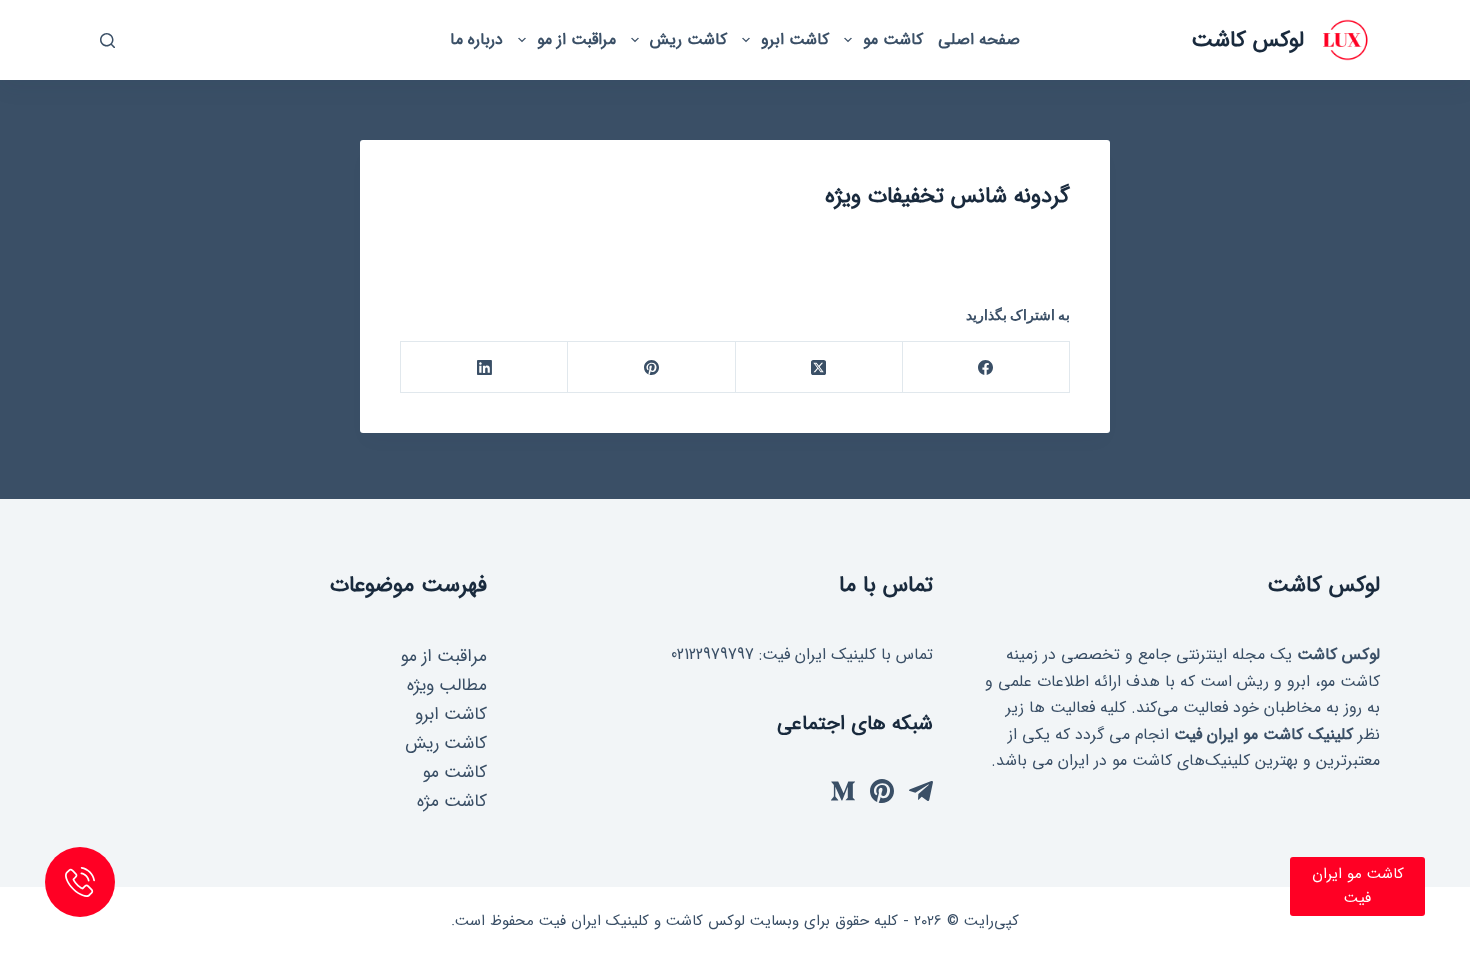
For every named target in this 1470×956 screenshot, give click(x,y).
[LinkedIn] (483, 367)
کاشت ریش (688, 39)
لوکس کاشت (1247, 40)
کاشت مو (893, 39)
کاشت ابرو (795, 39)
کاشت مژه (452, 801)
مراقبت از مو (576, 39)
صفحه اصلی (979, 39)
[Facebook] (985, 367)
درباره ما (476, 39)
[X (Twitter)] (818, 367)
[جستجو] (107, 40)
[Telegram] (921, 791)
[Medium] (843, 791)
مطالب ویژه (447, 685)
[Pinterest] (650, 367)
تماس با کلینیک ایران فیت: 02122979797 (802, 654)
